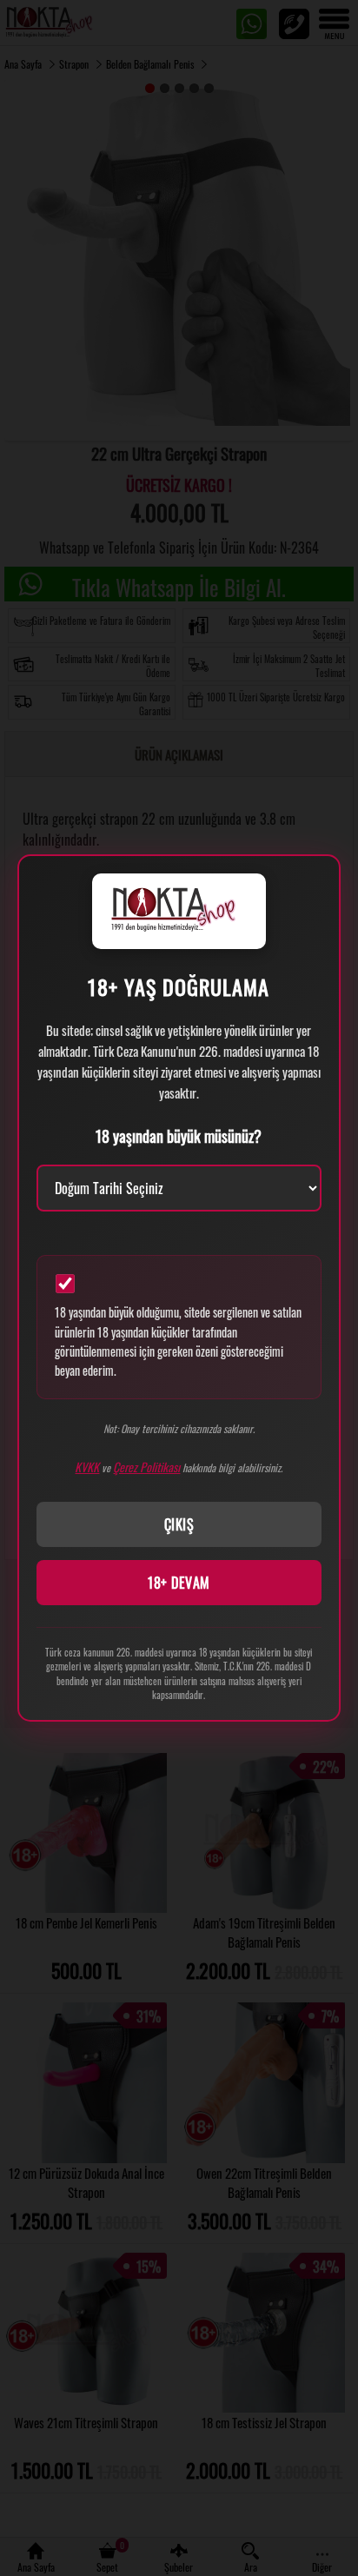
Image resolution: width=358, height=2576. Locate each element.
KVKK (87, 1467)
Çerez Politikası (146, 1467)
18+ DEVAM (179, 1583)
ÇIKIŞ (179, 1524)
